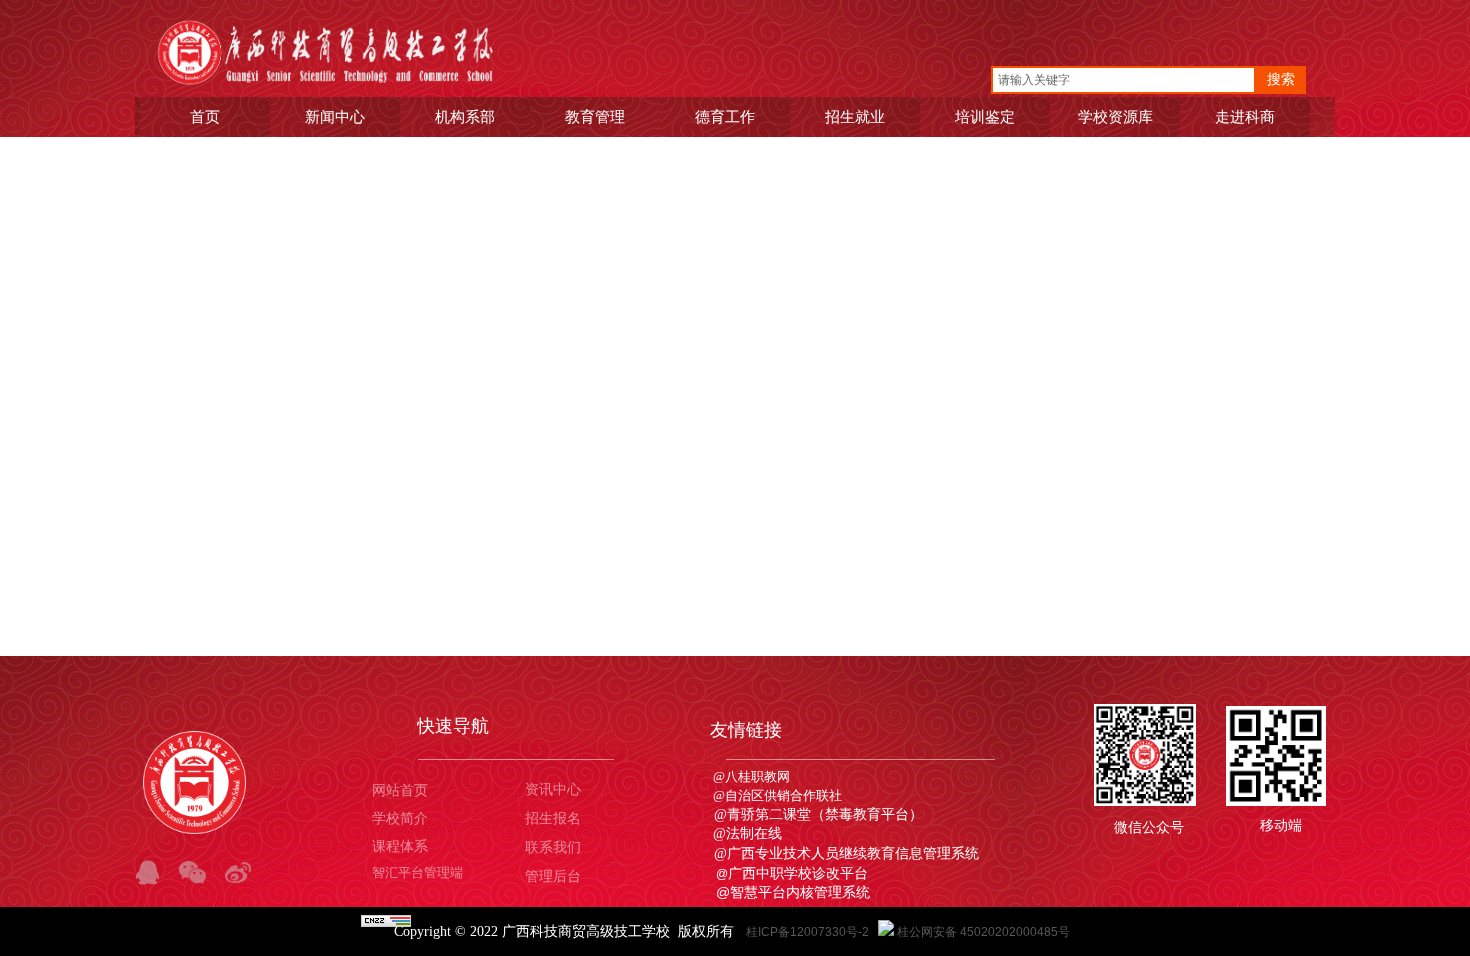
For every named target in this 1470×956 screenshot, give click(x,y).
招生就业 (855, 116)
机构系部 (465, 116)
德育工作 (725, 116)
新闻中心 (335, 116)
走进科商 (1245, 116)
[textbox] (1123, 80)
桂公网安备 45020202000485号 (983, 932)
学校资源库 (1115, 116)
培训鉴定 (985, 116)
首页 (205, 116)
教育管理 (595, 116)
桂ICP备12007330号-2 (809, 932)
